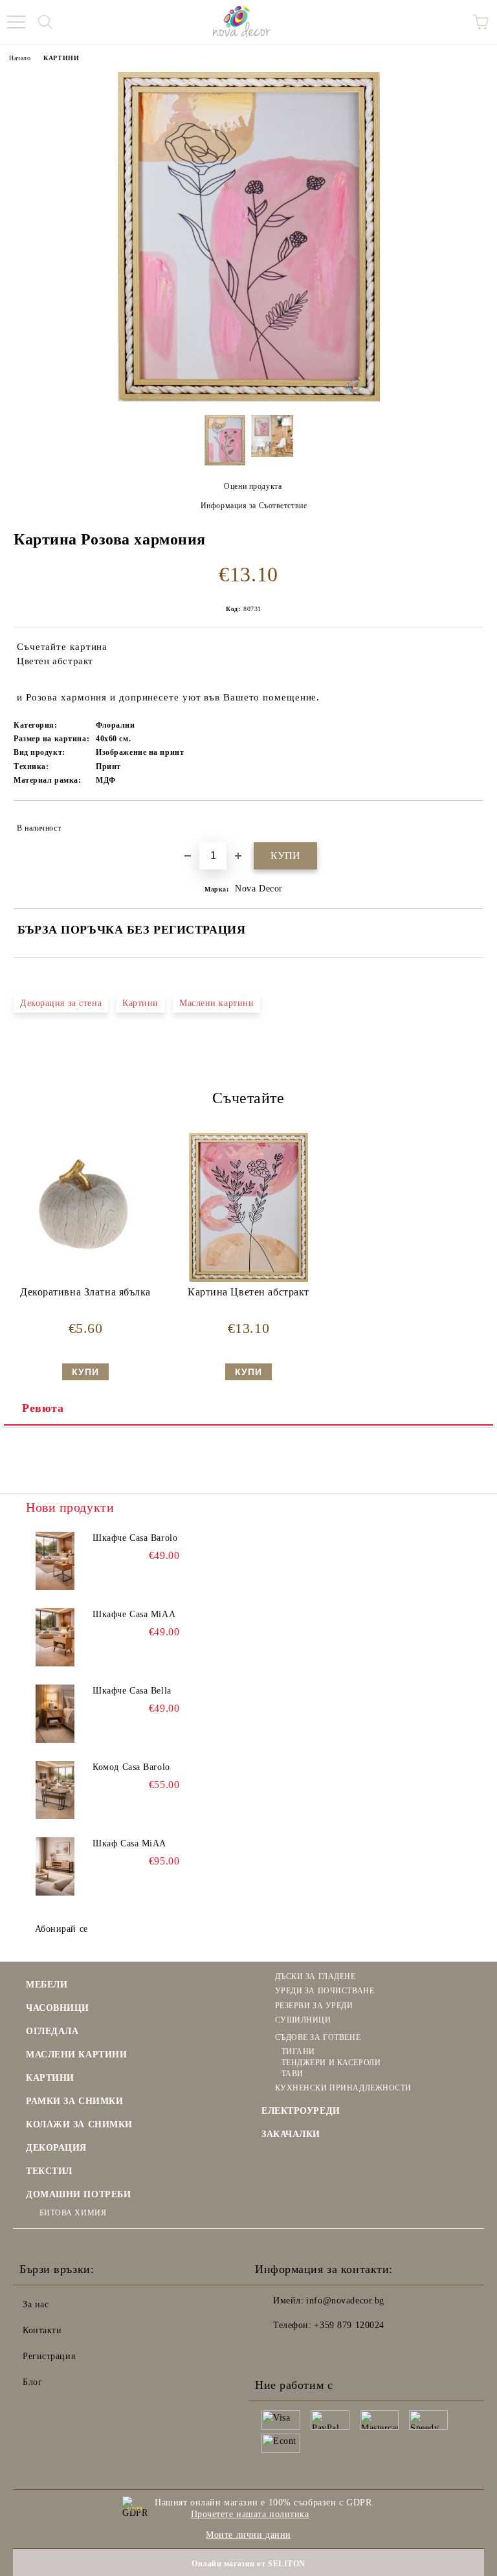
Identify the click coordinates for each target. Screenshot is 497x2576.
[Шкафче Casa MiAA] (55, 1637)
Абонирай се (61, 1929)
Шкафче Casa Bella (132, 1691)
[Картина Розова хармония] (249, 398)
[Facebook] (272, 2351)
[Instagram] (300, 2351)
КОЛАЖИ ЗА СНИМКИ (79, 2124)
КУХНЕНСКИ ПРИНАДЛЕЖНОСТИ (343, 2088)
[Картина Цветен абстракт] (248, 1279)
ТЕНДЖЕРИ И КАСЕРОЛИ (331, 2063)
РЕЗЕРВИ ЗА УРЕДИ (314, 2006)
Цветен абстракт (55, 661)
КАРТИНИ (61, 58)
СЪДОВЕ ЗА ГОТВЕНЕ (318, 2037)
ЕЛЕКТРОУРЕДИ (301, 2111)
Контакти (42, 2330)
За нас (36, 2304)
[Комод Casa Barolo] (55, 1790)
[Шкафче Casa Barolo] (55, 1561)
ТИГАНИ (298, 2052)
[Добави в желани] (465, 822)
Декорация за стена (61, 1003)
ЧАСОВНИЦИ (58, 2008)
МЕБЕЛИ (47, 1985)
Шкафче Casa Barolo (135, 1538)
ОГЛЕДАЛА (52, 2031)
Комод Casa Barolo (131, 1767)
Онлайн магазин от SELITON (248, 2564)
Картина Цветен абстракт (248, 1292)
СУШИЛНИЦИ (303, 2020)
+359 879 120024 (349, 2325)
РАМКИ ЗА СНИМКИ (74, 2101)
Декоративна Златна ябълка (85, 1292)
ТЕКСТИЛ (49, 2171)
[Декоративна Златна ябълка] (85, 1279)
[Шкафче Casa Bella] (55, 1714)
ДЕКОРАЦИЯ (56, 2148)
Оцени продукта (253, 486)
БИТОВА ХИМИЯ (73, 2213)
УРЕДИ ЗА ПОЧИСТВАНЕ (325, 1991)
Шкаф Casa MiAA (129, 1843)
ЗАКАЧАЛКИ (291, 2134)
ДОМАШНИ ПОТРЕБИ (78, 2194)
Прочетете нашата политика (250, 2514)
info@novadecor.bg (345, 2301)
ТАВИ (293, 2074)
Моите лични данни (248, 2535)
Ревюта (43, 1408)
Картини (140, 1003)
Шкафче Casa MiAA (134, 1614)
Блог (32, 2382)
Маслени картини (216, 1003)
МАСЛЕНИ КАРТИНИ (76, 2055)
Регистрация (49, 2356)
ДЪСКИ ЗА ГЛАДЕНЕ (315, 1977)
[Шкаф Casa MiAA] (55, 1866)
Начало (20, 58)
